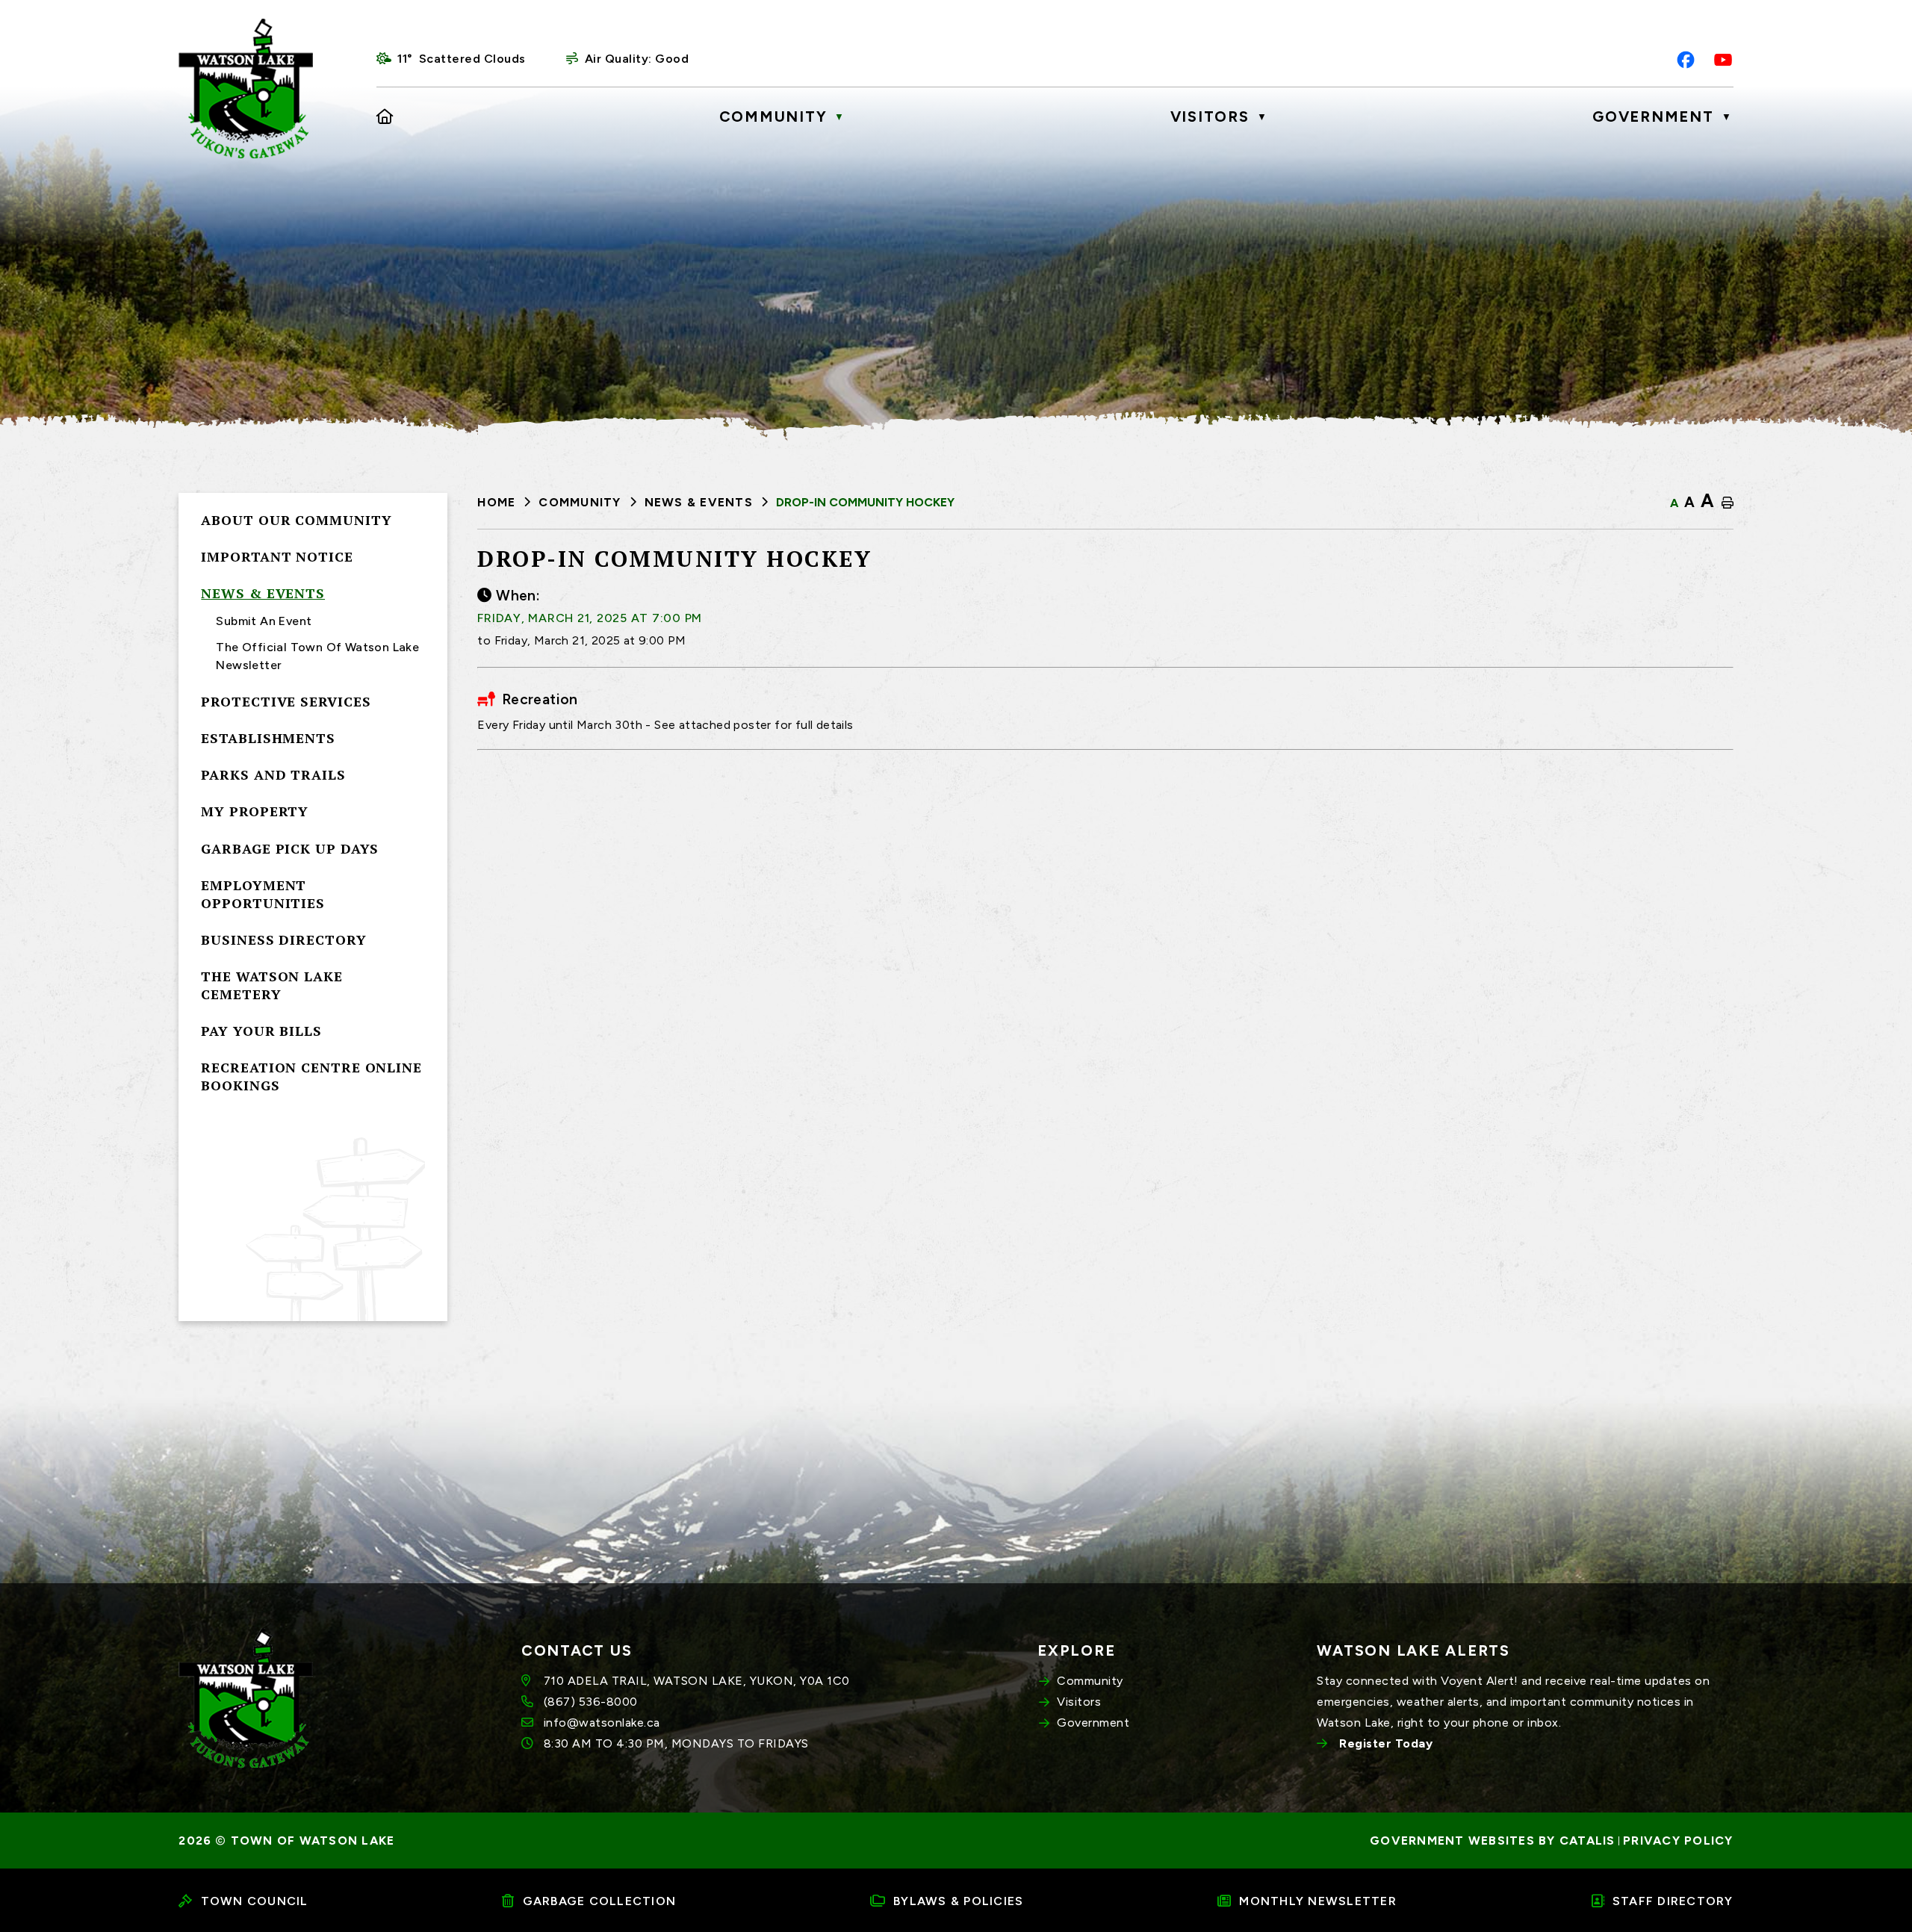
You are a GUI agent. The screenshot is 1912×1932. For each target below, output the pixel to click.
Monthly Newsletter (1318, 1901)
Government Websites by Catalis (1493, 1841)
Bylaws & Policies (958, 1901)
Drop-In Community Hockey (865, 502)
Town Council (255, 1901)
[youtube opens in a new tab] (1723, 60)
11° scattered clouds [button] (462, 59)
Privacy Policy (1678, 1841)
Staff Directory (1673, 1901)
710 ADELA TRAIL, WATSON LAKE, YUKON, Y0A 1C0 (697, 1681)
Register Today (1386, 1743)
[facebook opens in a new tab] (1686, 60)
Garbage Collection (600, 1901)
